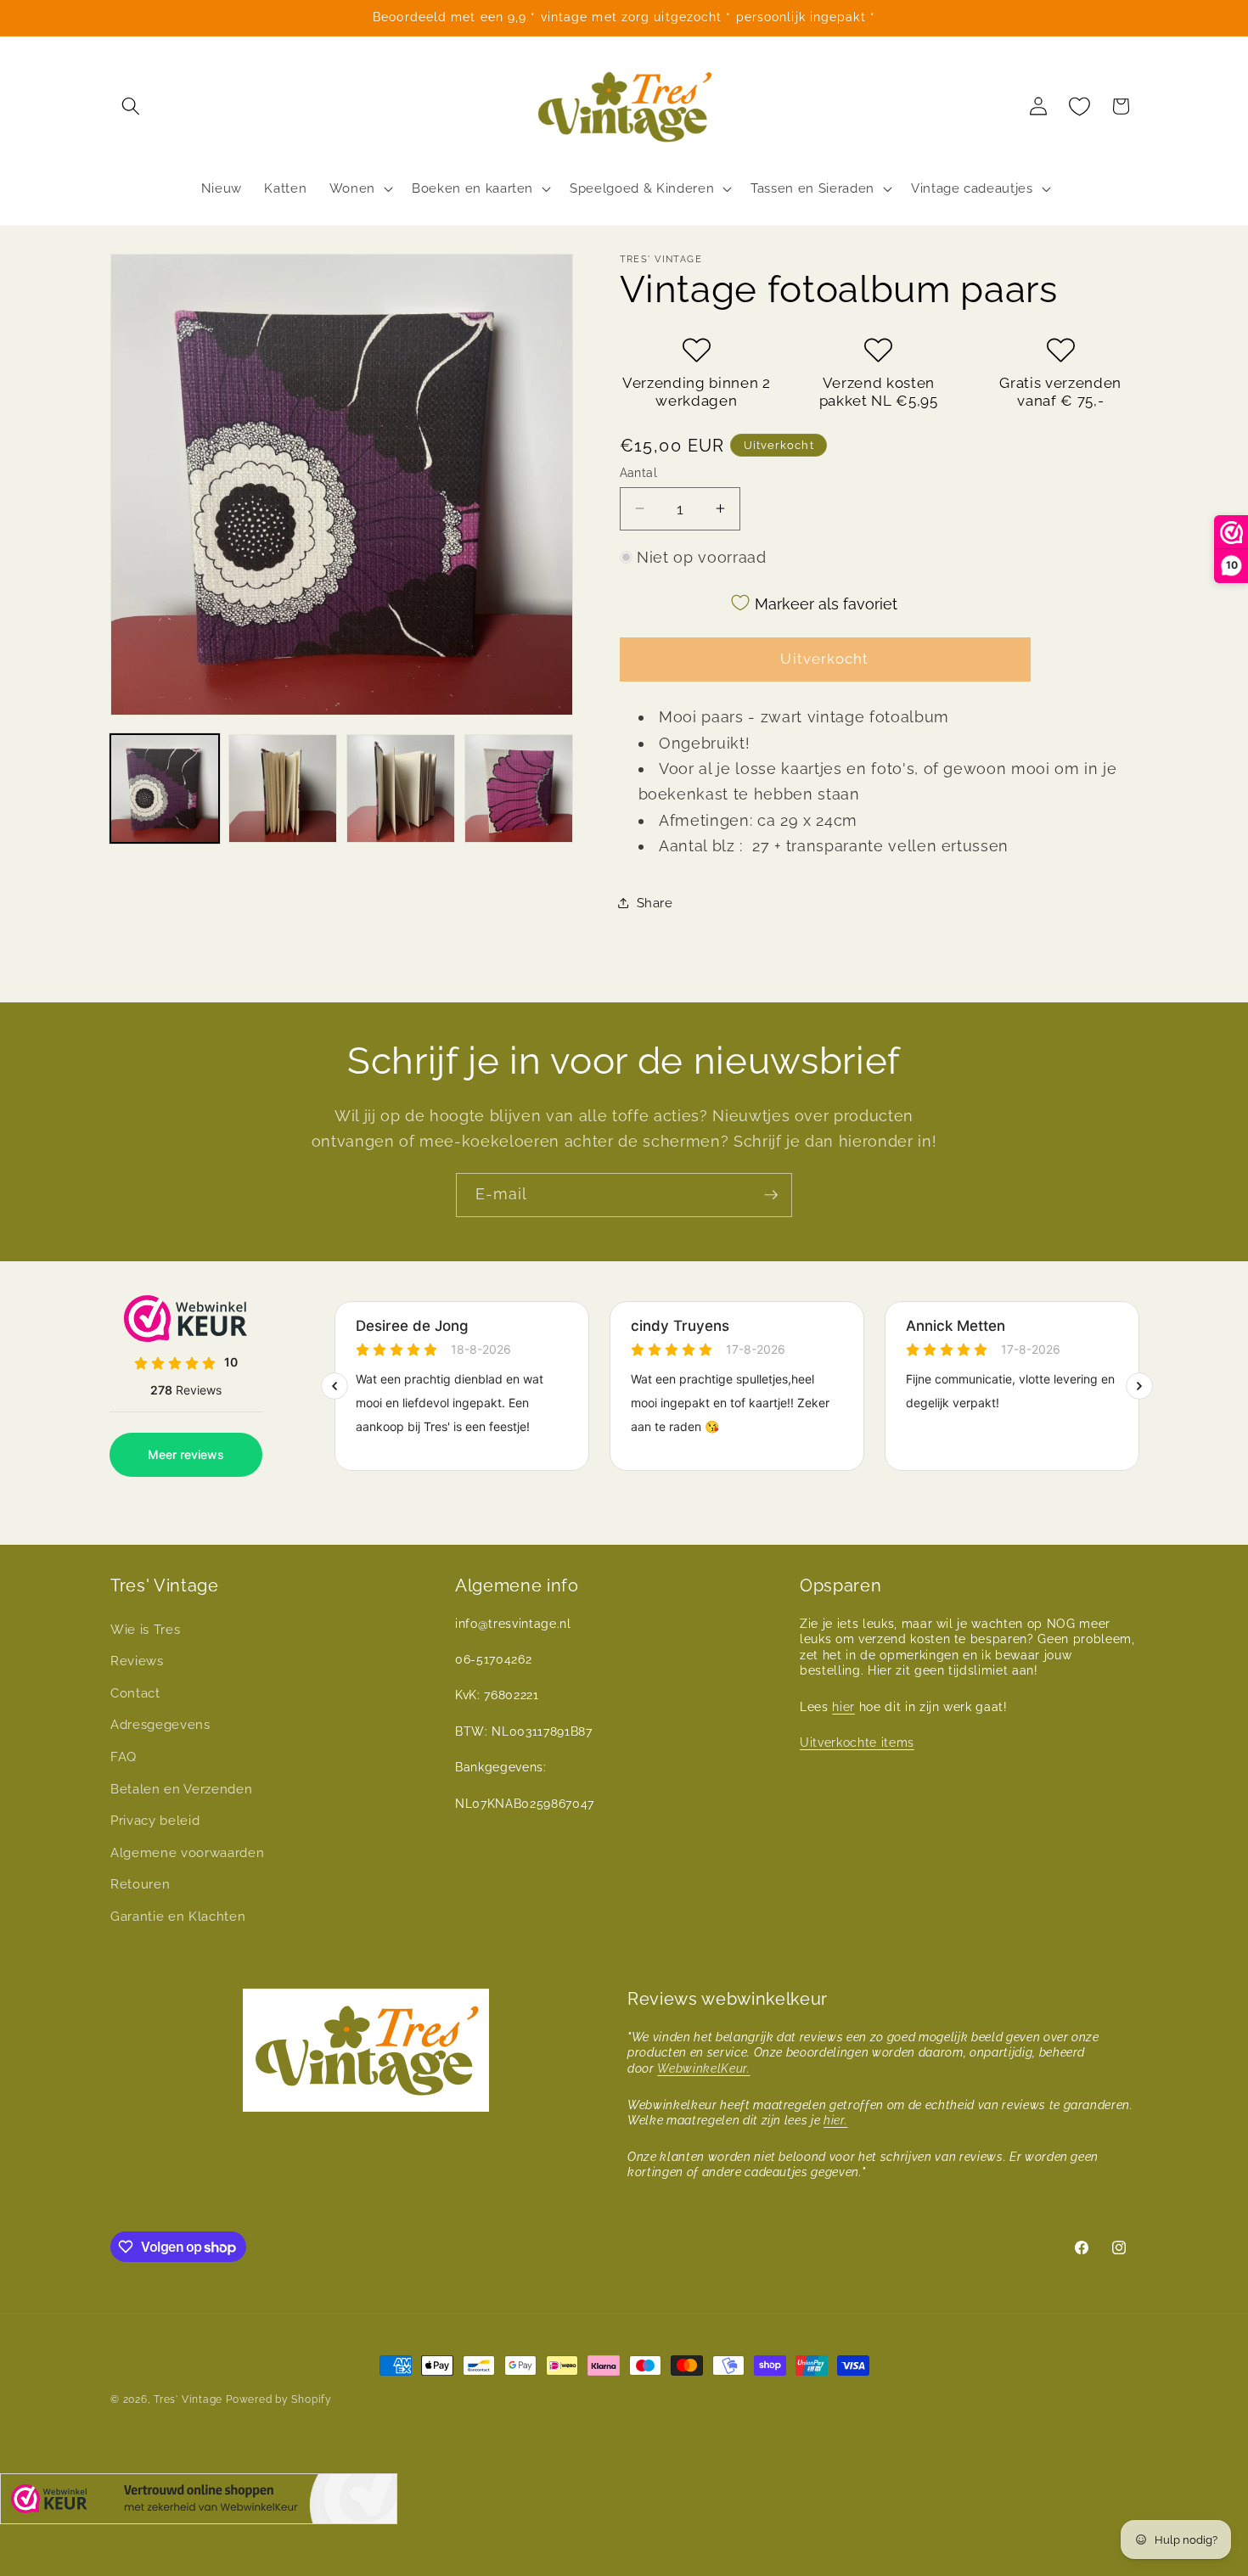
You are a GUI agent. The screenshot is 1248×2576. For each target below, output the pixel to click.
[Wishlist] (1080, 106)
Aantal (639, 472)
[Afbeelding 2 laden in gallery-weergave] (283, 789)
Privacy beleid (155, 1821)
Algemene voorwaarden (187, 1853)
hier (843, 1707)
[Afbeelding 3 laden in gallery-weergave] (401, 789)
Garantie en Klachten (178, 1917)
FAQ (124, 1757)
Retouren (140, 1885)
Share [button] (655, 903)
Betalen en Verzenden (181, 1789)
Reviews (137, 1661)
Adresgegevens (160, 1725)
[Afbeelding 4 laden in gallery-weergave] (519, 789)
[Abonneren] (771, 1195)
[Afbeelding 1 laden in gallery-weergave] (165, 789)
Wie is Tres (145, 1630)
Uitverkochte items (857, 1743)
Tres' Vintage (188, 2399)
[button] (131, 106)
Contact (135, 1693)
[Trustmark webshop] (199, 2503)
